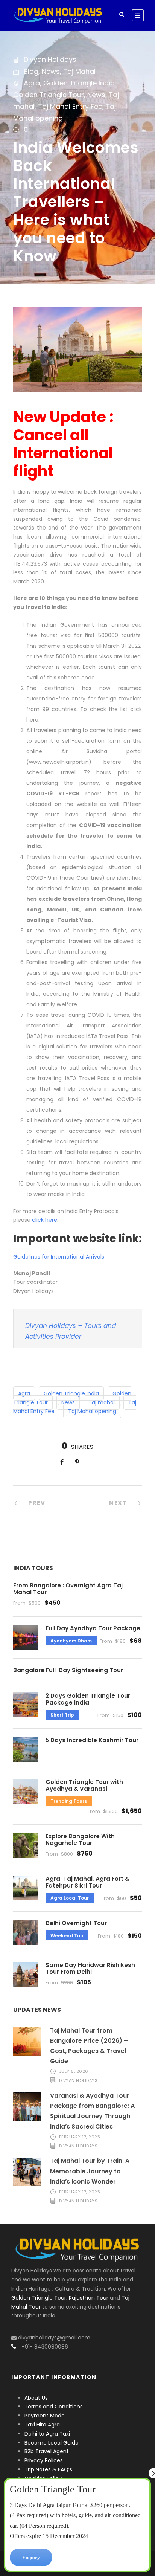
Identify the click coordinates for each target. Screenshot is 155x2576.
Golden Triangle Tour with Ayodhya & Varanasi (84, 1785)
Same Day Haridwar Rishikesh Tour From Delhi (90, 1968)
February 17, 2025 (80, 2137)
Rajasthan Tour (89, 2298)
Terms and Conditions (54, 2407)
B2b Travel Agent (47, 2451)
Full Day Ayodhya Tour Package (93, 1628)
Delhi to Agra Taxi (48, 2434)
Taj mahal (102, 1402)
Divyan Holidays (50, 59)
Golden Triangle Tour (49, 95)
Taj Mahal (79, 71)
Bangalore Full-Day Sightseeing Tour (68, 1670)
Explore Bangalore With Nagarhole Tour (80, 1840)
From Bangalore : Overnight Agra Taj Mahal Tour (68, 1589)
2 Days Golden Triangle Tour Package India (88, 1699)
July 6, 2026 (74, 2071)
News (51, 71)
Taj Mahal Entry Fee (70, 106)
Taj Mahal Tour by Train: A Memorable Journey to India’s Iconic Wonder (90, 2171)
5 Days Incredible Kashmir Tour (92, 1740)
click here (45, 1220)
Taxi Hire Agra (42, 2425)
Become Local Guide (52, 2443)
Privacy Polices (44, 2460)
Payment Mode (45, 2416)
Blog (31, 71)
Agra (32, 83)
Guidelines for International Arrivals (59, 1257)
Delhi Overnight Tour (76, 1923)
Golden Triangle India (79, 83)
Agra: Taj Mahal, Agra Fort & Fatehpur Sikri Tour (87, 1882)
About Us (36, 2398)
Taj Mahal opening (92, 1411)
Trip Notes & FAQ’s (48, 2469)
